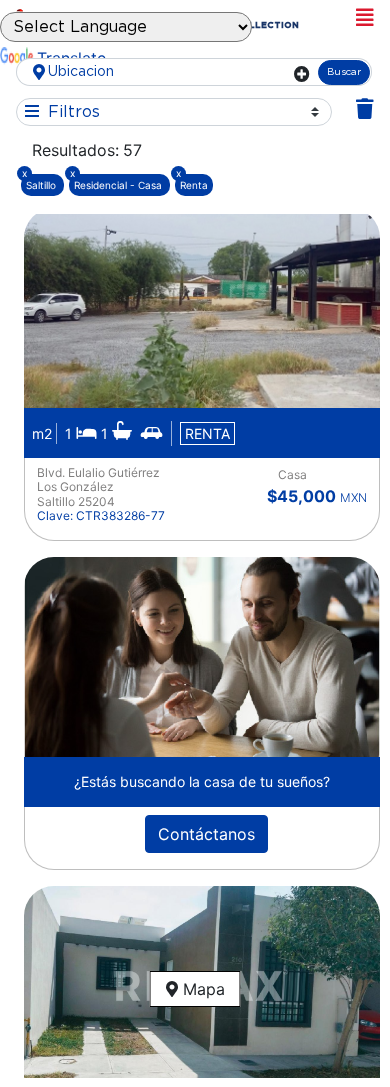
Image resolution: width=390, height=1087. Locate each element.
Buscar (344, 72)
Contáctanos (206, 834)
